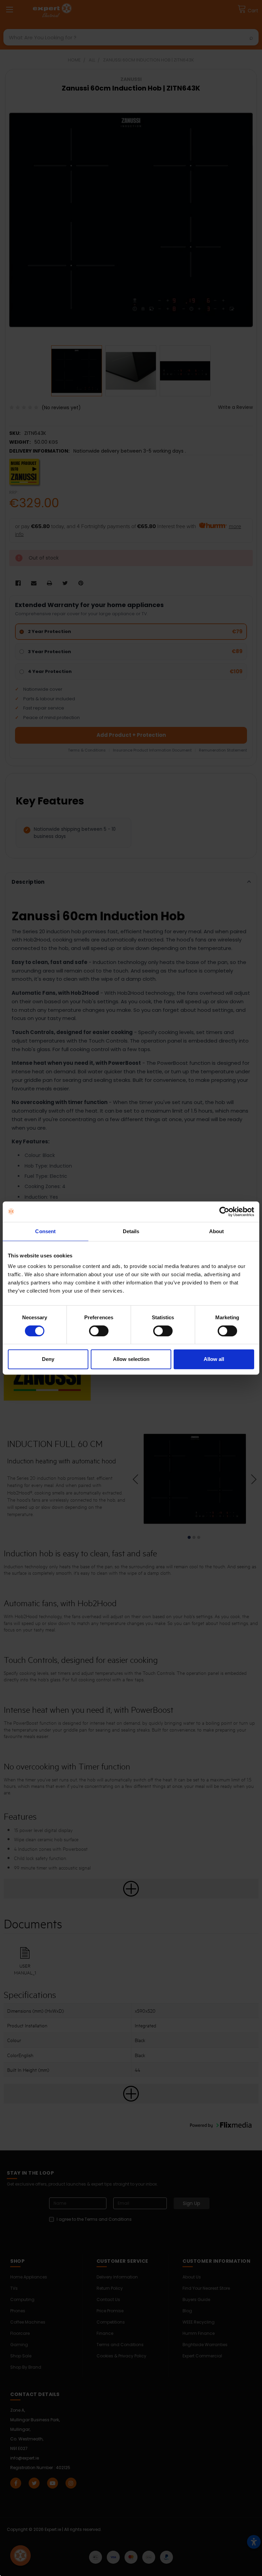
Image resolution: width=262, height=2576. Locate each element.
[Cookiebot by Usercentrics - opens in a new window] (224, 1212)
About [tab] (217, 1231)
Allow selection (131, 1359)
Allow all (214, 1359)
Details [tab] (131, 1231)
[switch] (99, 1331)
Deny (48, 1359)
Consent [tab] (45, 1231)
